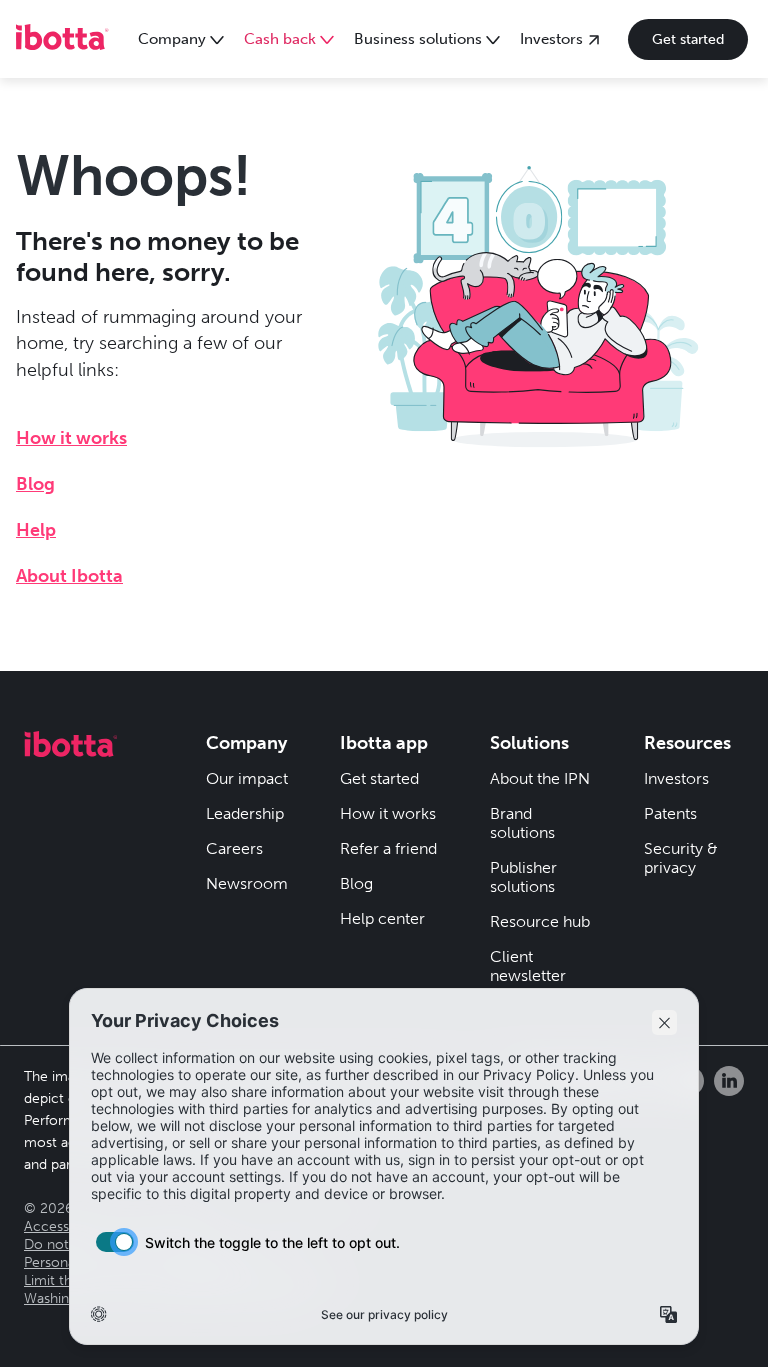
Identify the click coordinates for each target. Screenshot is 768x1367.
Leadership (245, 813)
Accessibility (62, 1226)
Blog (35, 484)
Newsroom (247, 883)
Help (36, 530)
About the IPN (540, 778)
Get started (688, 39)
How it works (71, 438)
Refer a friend (388, 848)
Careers (234, 848)
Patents (670, 813)
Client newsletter (528, 966)
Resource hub (540, 921)
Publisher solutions (523, 877)
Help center (382, 918)
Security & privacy (681, 858)
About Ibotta (69, 576)
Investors (676, 778)
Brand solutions (522, 823)
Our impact (247, 778)
